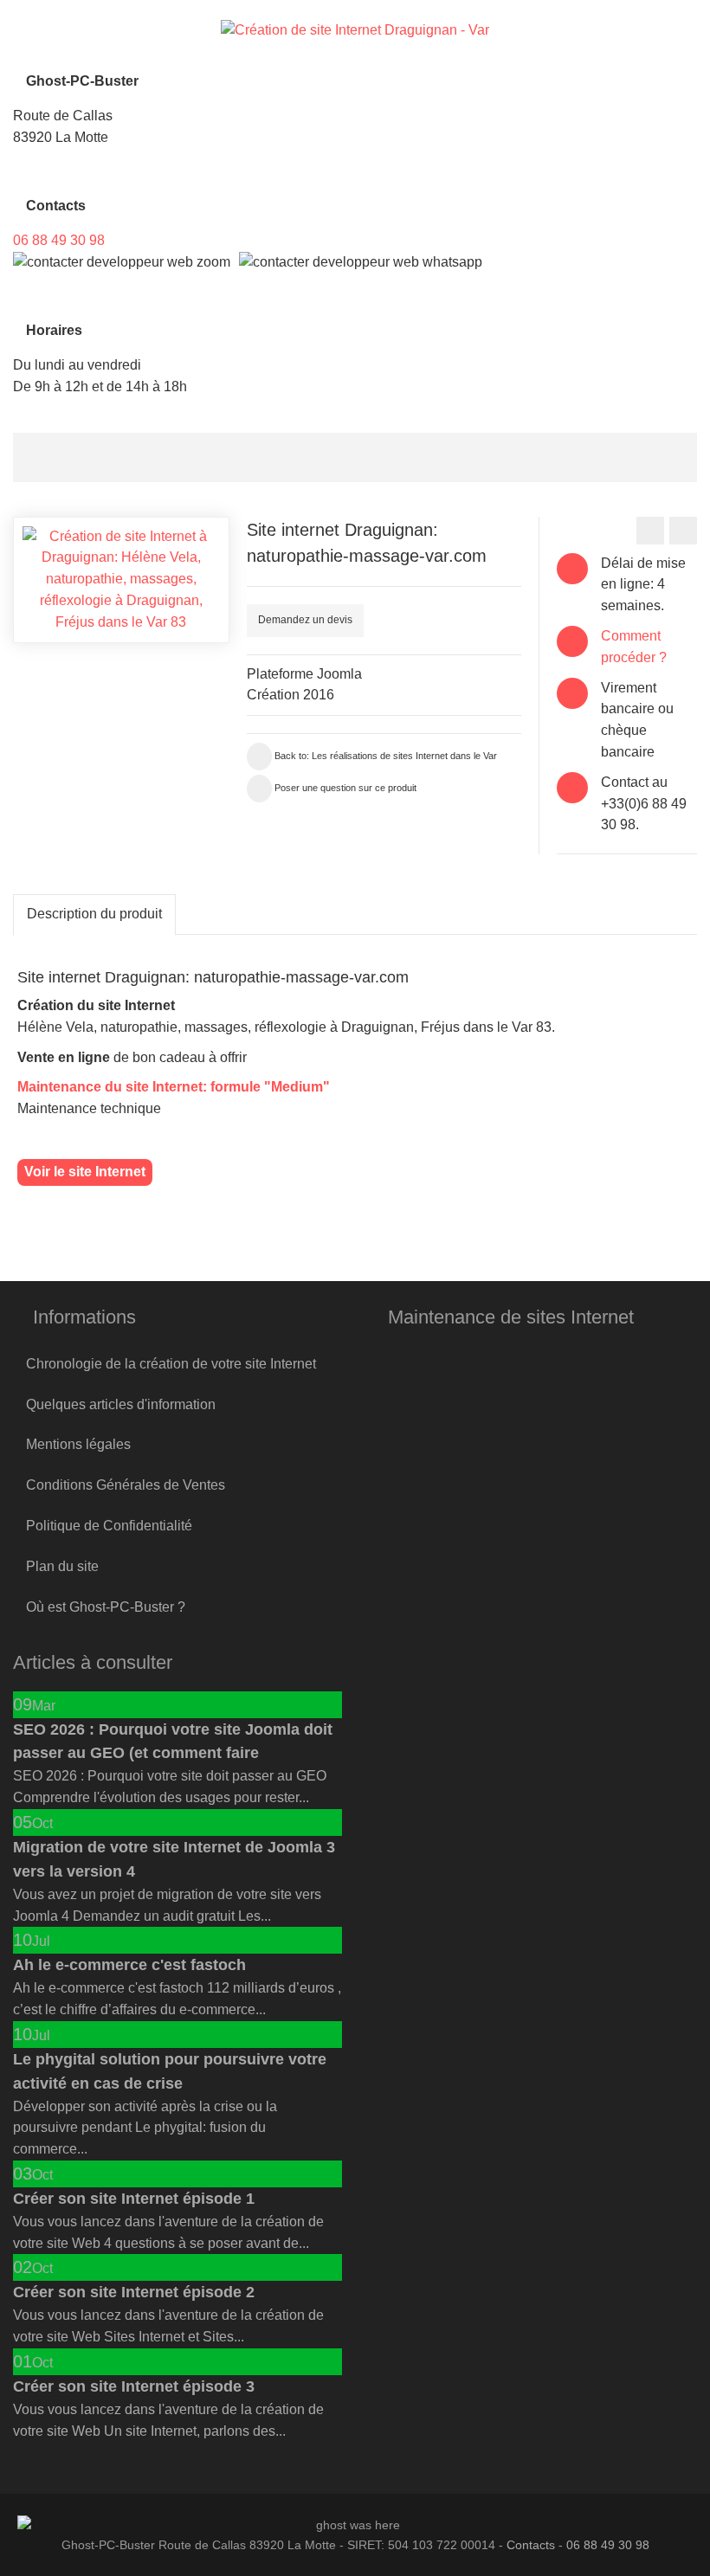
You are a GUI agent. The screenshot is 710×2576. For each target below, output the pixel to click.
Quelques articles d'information (121, 1404)
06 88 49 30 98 (59, 240)
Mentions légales (78, 1444)
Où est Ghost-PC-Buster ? (106, 1607)
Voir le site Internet (85, 1172)
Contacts (531, 2545)
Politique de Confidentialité (109, 1526)
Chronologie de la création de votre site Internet (171, 1364)
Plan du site (62, 1566)
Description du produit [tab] (94, 914)
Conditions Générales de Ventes (126, 1485)
